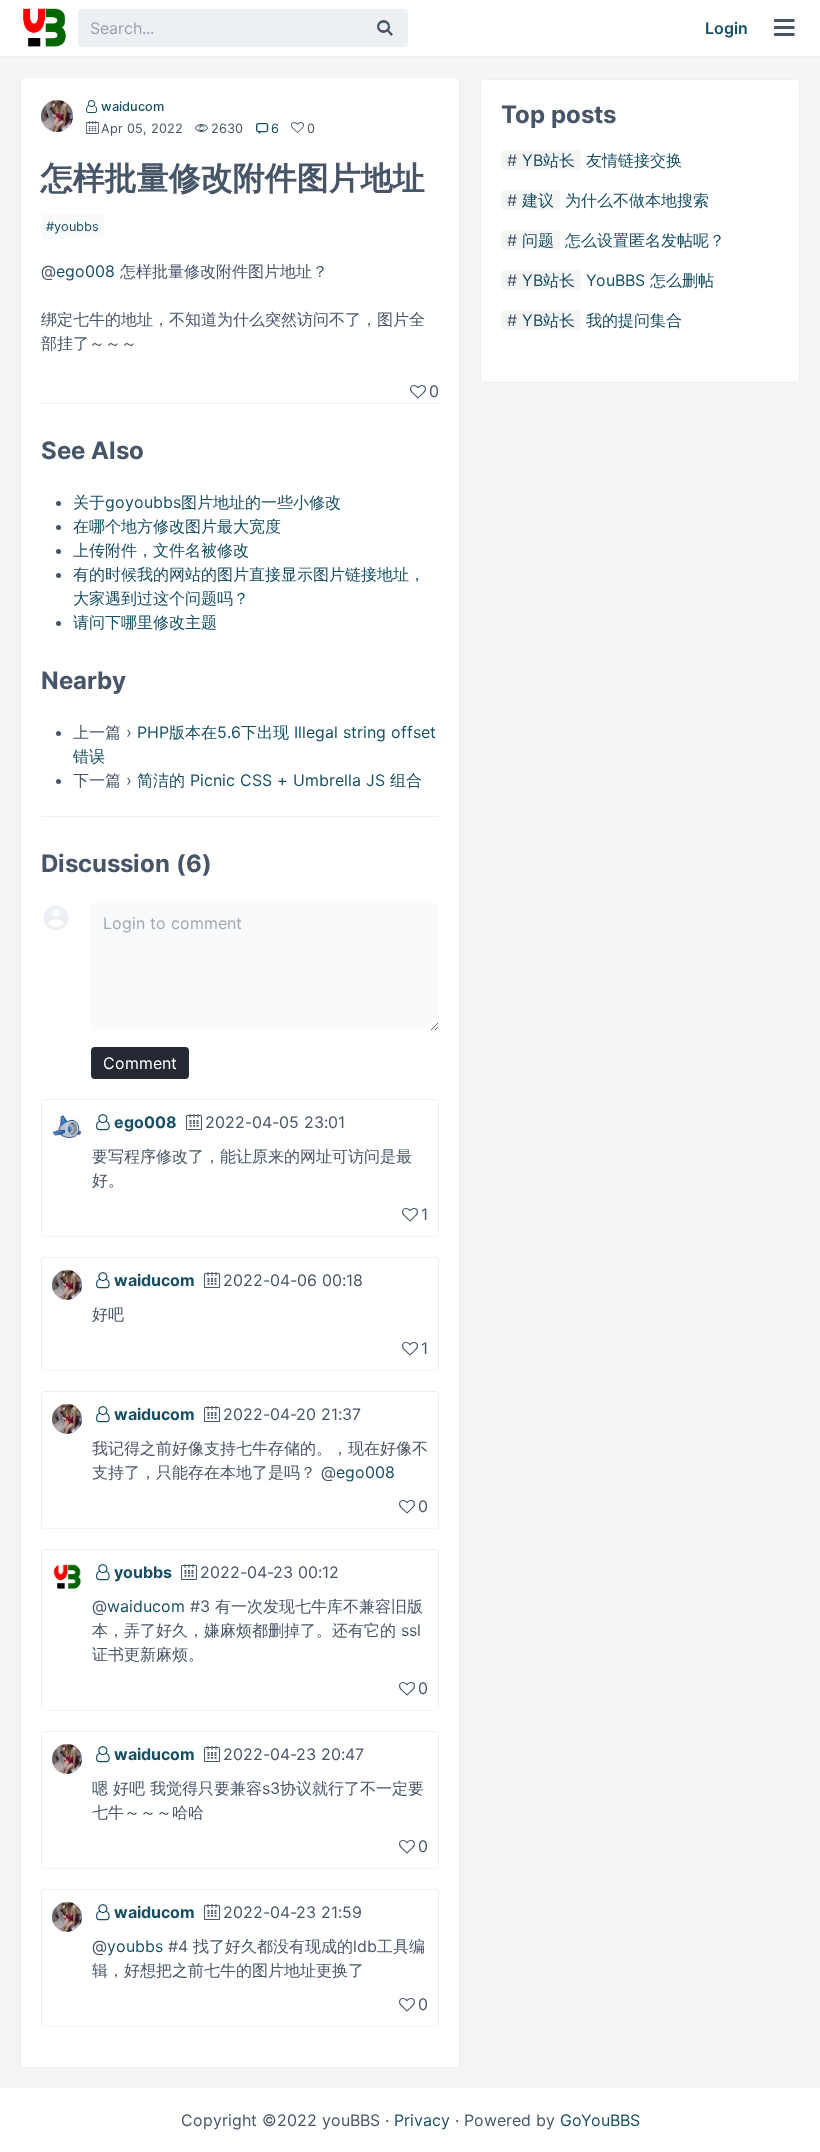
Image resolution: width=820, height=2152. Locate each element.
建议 (538, 200)
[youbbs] (67, 1575)
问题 (538, 240)
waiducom (132, 106)
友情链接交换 (634, 160)
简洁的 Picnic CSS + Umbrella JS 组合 (279, 780)
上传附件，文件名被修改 (161, 550)
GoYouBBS (600, 2120)
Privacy (422, 2120)
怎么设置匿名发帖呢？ (645, 240)
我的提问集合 (634, 320)
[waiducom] (57, 120)
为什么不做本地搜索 (637, 200)
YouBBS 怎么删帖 (650, 280)
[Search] (385, 28)
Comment (140, 1063)
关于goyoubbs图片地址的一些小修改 (207, 502)
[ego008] (67, 1125)
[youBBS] (44, 28)
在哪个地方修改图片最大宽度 (177, 526)
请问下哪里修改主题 (145, 622)
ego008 (85, 271)
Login (726, 28)
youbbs (76, 226)
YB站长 (548, 160)
